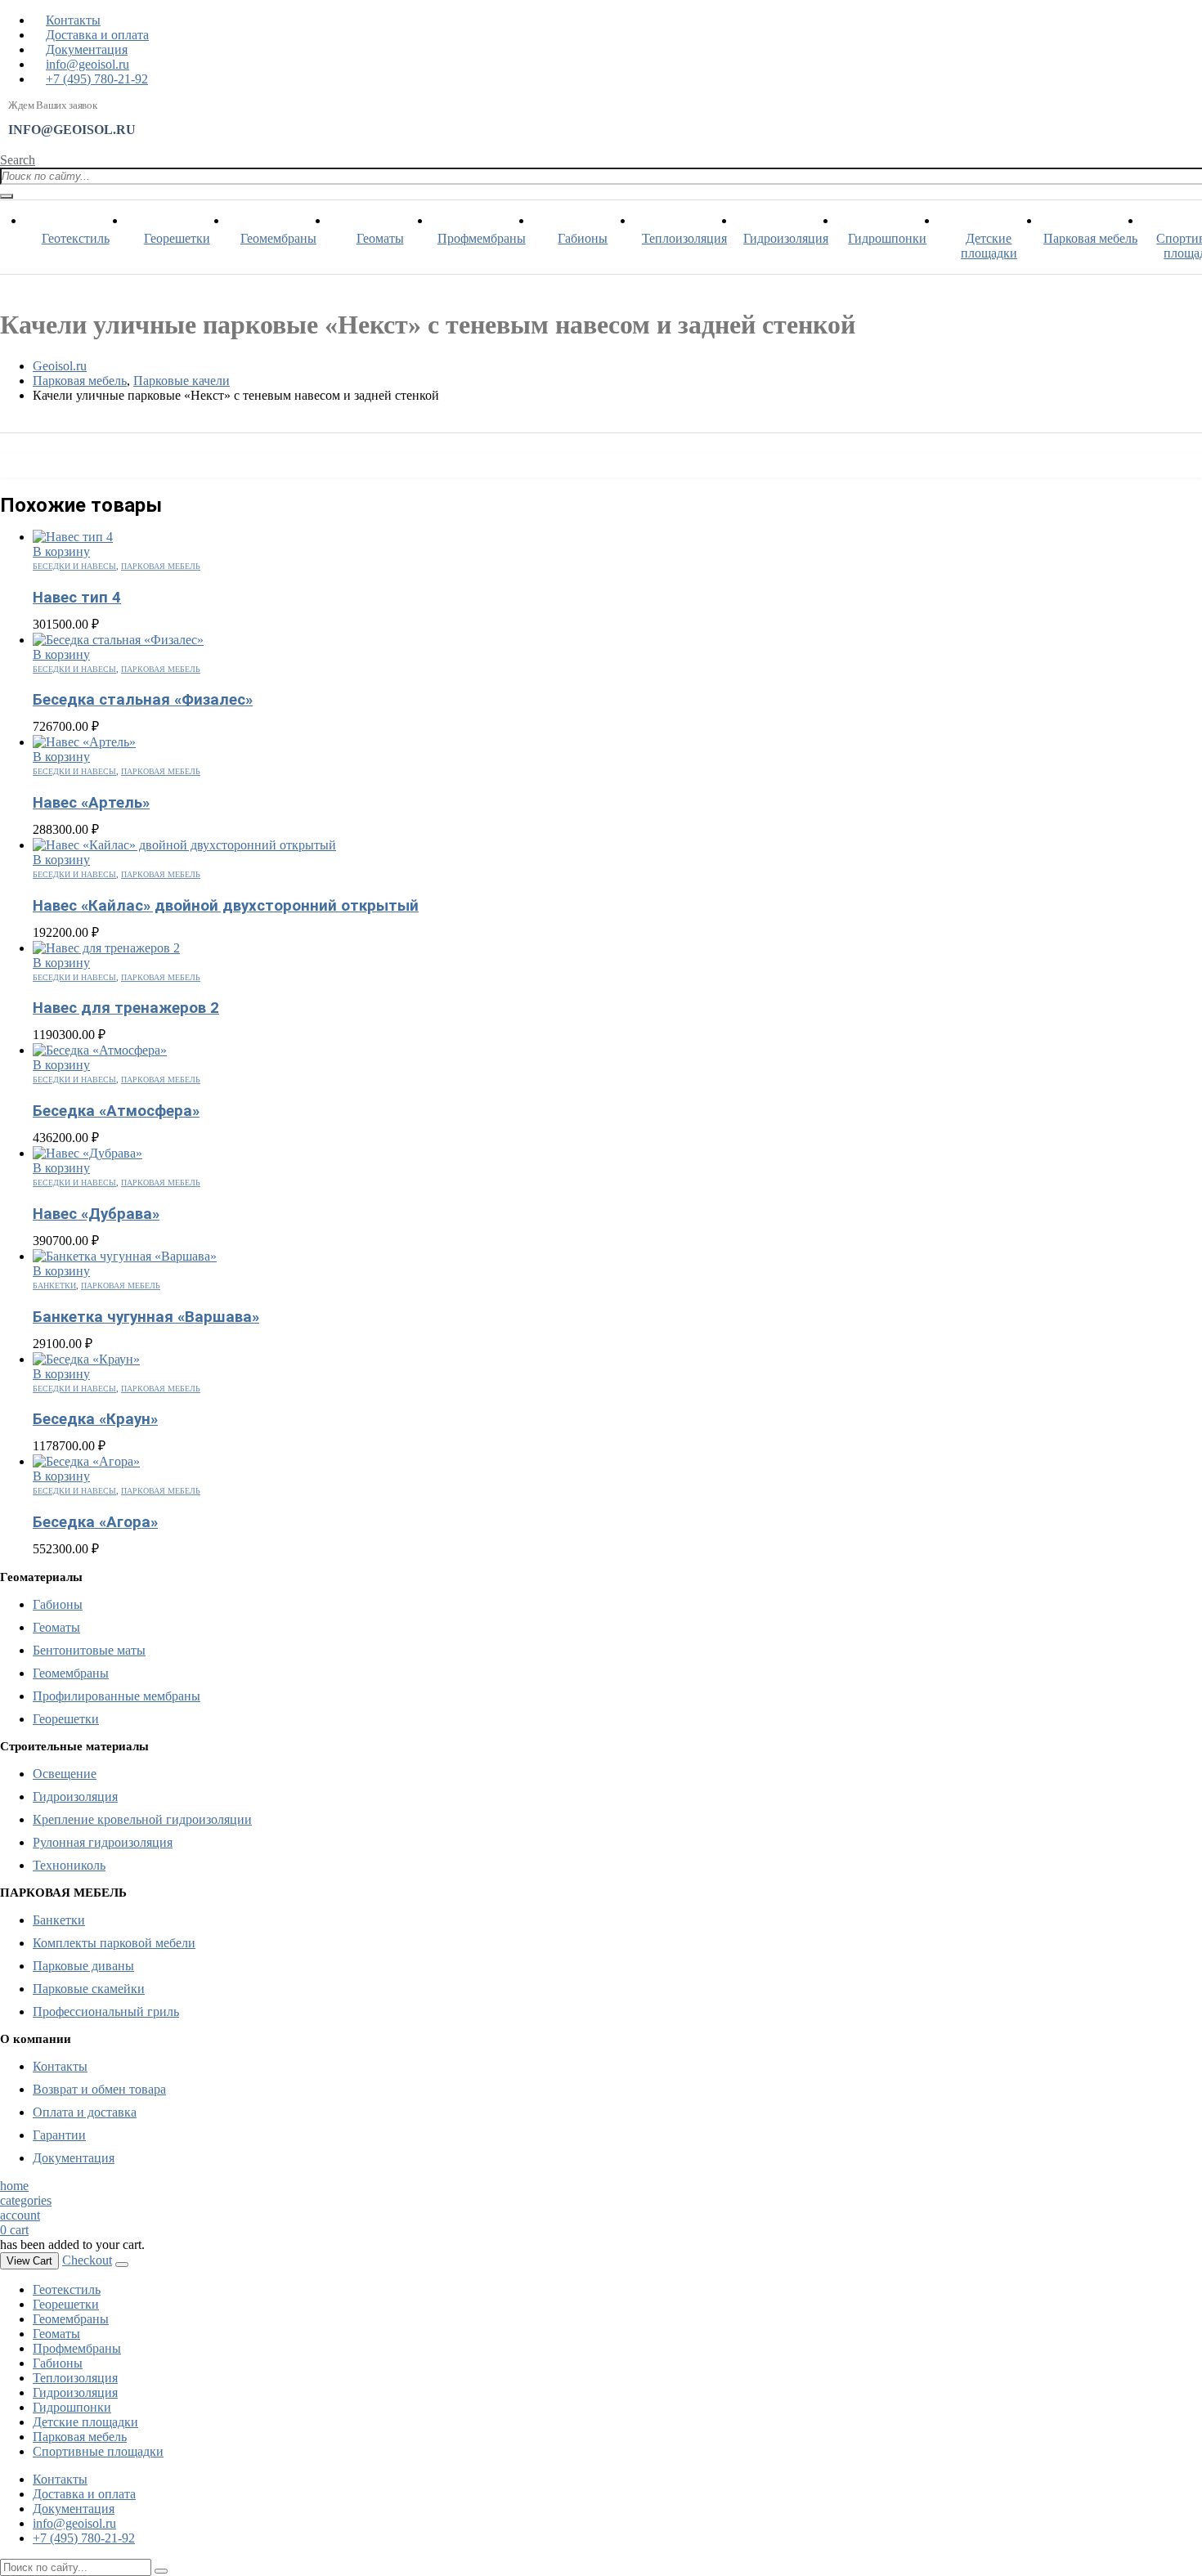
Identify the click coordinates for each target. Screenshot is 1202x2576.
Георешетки (177, 238)
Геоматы (380, 238)
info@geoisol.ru (87, 64)
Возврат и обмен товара (99, 2089)
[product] (617, 537)
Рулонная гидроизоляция (103, 1842)
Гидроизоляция (786, 238)
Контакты (73, 20)
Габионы (583, 238)
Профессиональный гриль (106, 2012)
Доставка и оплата (97, 35)
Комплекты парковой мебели (114, 1943)
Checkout (87, 2260)
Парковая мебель (1090, 238)
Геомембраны (278, 238)
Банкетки (54, 1286)
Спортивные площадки (98, 2451)
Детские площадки (989, 246)
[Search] (7, 196)
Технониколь (69, 1865)
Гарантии (59, 2135)
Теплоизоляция (684, 238)
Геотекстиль (76, 238)
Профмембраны (482, 238)
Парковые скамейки (89, 1989)
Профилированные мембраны (117, 1696)
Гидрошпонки (887, 238)
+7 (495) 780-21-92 (97, 79)
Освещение (65, 1774)
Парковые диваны (83, 1966)
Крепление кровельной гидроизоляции (142, 1819)
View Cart (29, 2261)
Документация (87, 49)
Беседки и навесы (74, 566)
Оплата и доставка (85, 2112)
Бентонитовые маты (89, 1650)
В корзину (61, 551)
